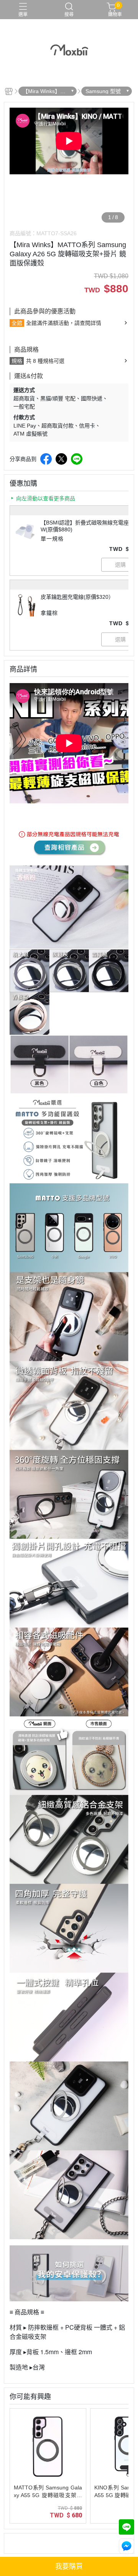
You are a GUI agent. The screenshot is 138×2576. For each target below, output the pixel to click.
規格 (17, 361)
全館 (17, 323)
